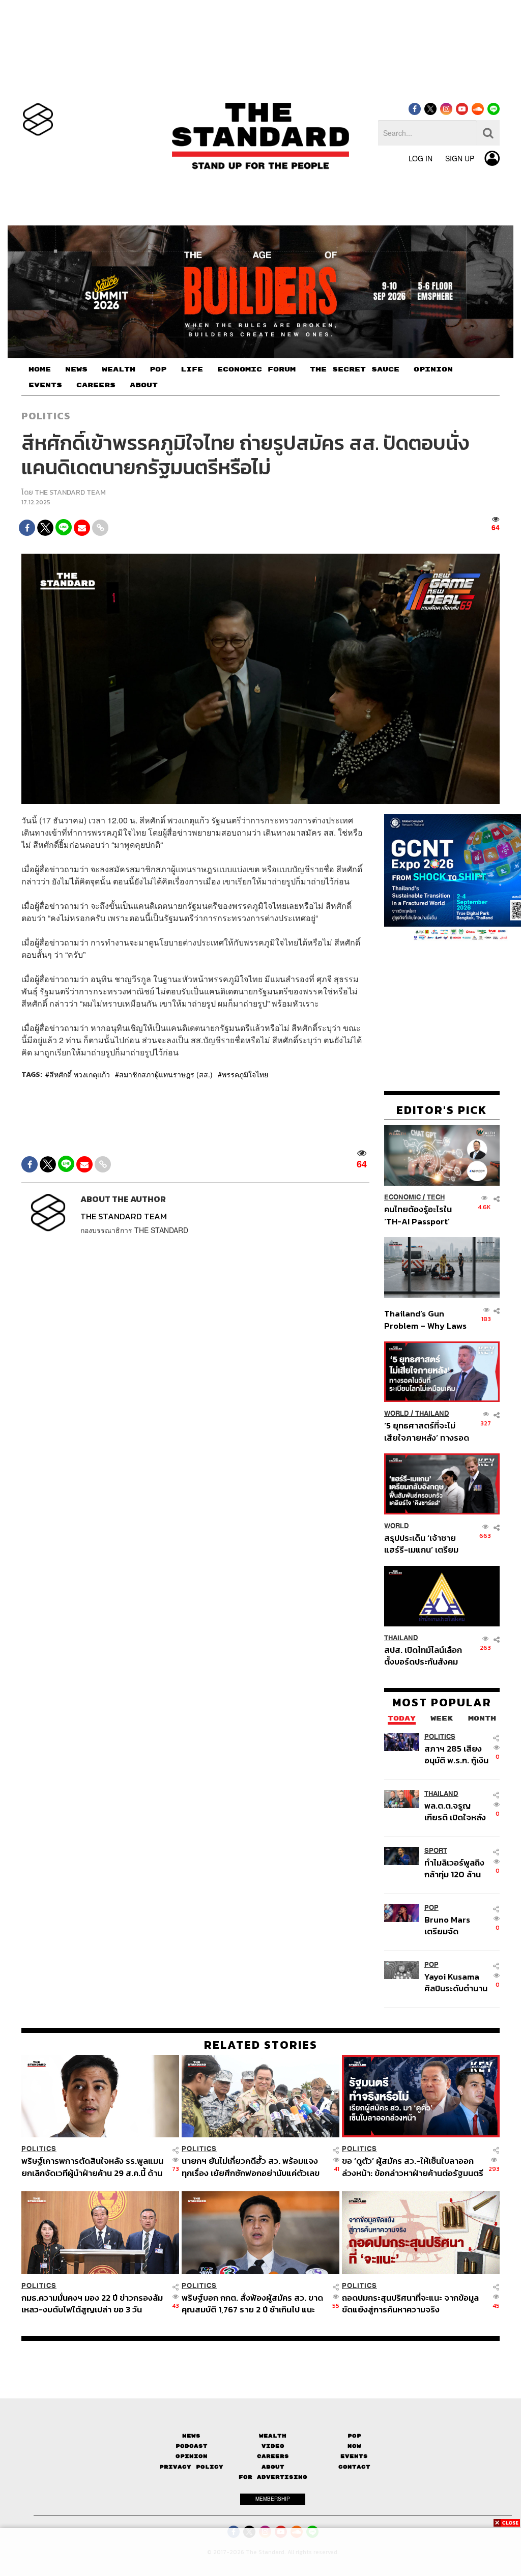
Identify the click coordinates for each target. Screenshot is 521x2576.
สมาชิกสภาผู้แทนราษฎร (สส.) (166, 1074)
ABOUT (144, 385)
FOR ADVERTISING (273, 2477)
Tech (436, 1197)
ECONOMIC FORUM (256, 369)
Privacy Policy (191, 2467)
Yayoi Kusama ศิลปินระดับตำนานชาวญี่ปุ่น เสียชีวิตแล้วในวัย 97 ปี (456, 1982)
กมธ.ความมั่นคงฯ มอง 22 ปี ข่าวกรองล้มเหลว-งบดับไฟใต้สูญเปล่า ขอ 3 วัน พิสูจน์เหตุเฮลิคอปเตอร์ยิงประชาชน (92, 2303)
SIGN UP (460, 158)
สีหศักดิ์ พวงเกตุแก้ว (80, 1074)
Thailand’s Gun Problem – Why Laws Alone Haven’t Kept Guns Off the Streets (426, 1319)
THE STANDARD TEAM (70, 492)
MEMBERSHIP (273, 2499)
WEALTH (119, 369)
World (397, 1413)
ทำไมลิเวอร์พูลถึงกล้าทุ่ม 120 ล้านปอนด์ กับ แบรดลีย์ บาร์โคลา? (454, 1868)
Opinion (192, 2456)
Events (354, 2456)
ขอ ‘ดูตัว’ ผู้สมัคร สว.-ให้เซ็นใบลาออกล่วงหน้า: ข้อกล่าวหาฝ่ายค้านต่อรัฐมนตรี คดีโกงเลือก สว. (413, 2167)
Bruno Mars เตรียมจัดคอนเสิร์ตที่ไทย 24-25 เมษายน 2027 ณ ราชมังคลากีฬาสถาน (452, 1925)
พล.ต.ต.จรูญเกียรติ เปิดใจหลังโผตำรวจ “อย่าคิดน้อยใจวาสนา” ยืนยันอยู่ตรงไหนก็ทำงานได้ (457, 1811)
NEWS (76, 369)
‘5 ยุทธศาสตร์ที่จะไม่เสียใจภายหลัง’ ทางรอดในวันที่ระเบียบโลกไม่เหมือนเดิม (427, 1431)
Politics (46, 416)
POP (158, 369)
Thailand (432, 1413)
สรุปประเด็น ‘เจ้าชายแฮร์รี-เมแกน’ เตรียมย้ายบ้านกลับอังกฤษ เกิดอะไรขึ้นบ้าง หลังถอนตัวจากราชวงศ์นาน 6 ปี (427, 1544)
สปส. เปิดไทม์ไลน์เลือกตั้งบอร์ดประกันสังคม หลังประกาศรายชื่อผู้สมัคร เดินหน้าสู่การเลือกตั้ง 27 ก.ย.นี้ (423, 1656)
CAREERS (96, 385)
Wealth (273, 2436)
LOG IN (421, 158)
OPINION (433, 369)
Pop (354, 2436)
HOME (40, 369)
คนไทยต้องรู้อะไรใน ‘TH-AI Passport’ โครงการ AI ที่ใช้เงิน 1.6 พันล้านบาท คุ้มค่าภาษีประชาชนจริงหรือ (425, 1215)
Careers (273, 2456)
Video (273, 2446)
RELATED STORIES (261, 2045)
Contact (354, 2467)
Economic (402, 1197)
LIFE (192, 369)
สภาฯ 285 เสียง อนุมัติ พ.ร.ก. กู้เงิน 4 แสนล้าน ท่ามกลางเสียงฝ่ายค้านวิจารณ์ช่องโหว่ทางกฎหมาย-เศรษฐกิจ (456, 1754)
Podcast (192, 2446)
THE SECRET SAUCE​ (355, 369)
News (191, 2436)
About (273, 2467)
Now (354, 2446)
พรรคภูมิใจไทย (245, 1074)
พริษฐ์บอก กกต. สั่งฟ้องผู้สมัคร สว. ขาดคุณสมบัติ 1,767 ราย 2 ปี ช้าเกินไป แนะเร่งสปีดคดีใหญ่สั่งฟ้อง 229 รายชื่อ (252, 2303)
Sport (436, 1851)
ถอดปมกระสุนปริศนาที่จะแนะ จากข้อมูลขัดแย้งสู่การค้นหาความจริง (410, 2303)
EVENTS (45, 385)
